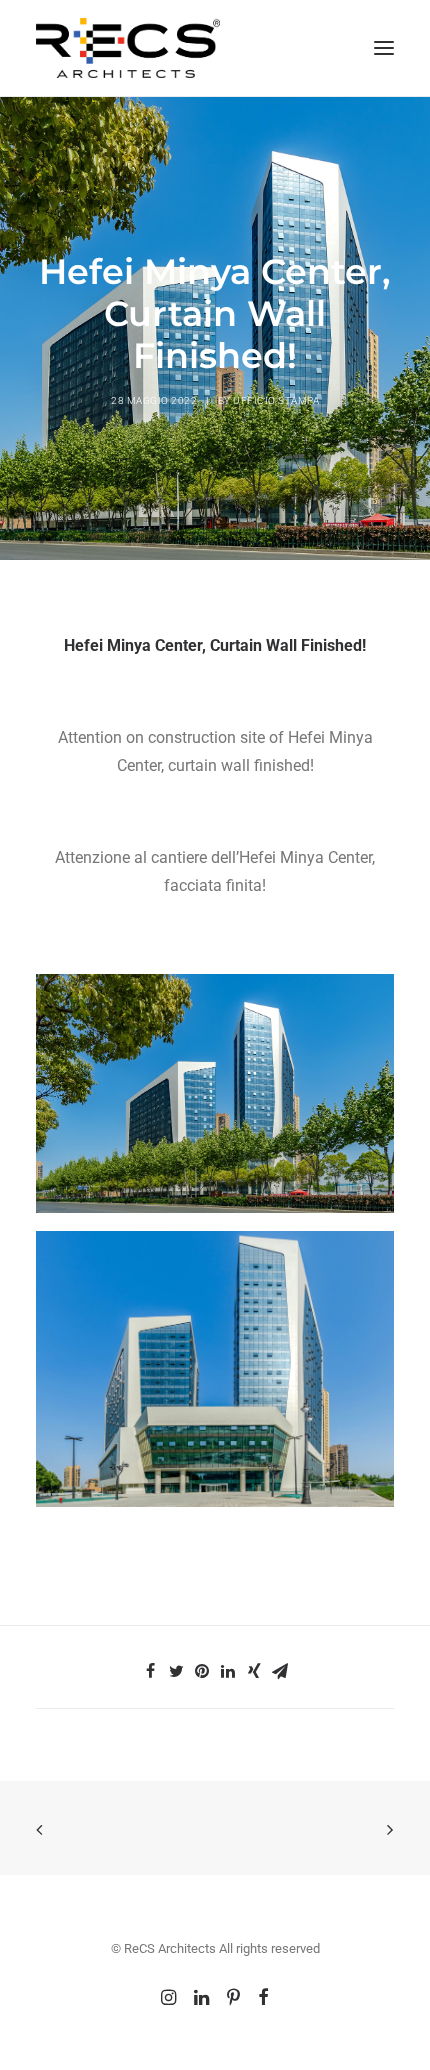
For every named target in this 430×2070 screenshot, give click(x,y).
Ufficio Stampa (276, 400)
